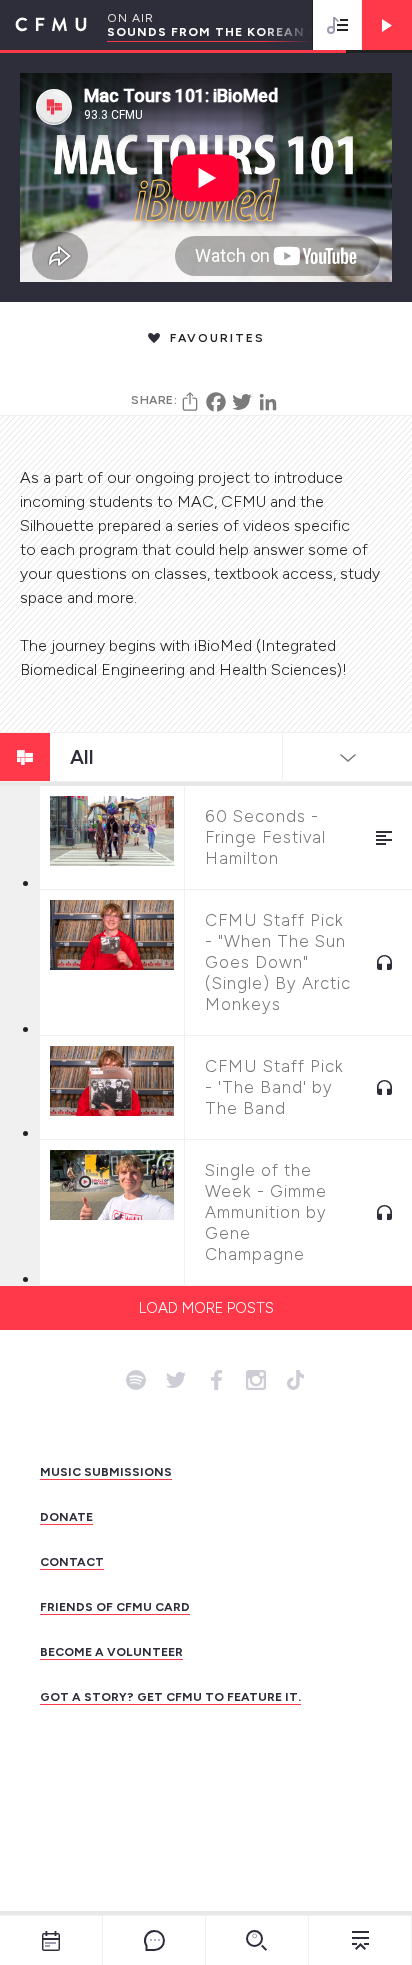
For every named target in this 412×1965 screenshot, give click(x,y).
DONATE (66, 1517)
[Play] (387, 25)
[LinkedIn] (268, 402)
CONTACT (72, 1562)
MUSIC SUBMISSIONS (106, 1472)
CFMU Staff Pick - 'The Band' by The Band (274, 1087)
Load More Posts (206, 1308)
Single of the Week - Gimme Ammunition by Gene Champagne (266, 1212)
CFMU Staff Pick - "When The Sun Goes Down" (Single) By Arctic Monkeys (278, 962)
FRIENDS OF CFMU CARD (115, 1607)
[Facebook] (216, 402)
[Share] (190, 402)
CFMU (43, 25)
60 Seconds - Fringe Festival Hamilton (265, 837)
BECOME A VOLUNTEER (111, 1652)
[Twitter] (242, 402)
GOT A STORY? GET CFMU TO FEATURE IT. (170, 1697)
